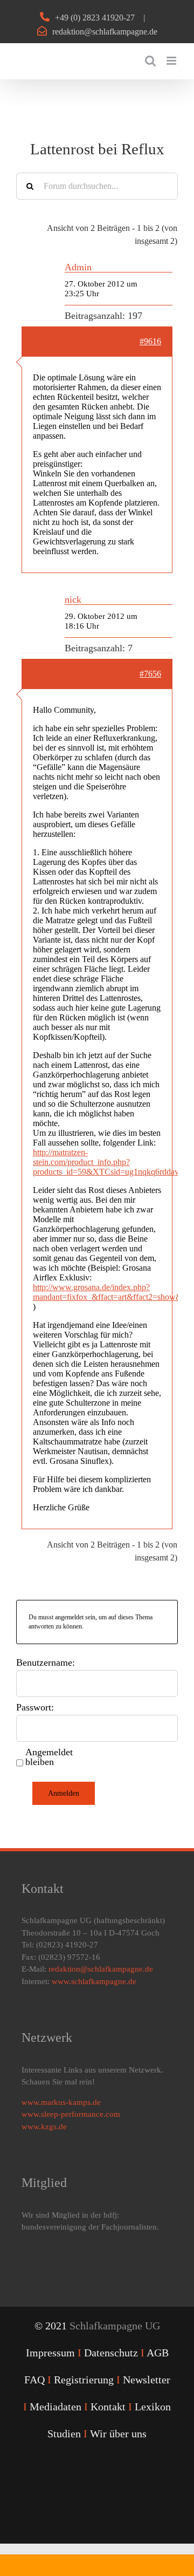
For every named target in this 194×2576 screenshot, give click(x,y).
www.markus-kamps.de (61, 2102)
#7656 (150, 674)
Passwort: (35, 1707)
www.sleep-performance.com (71, 2114)
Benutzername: (46, 1662)
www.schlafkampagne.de (94, 1981)
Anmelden (64, 1793)
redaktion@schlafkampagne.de (105, 32)
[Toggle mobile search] (150, 61)
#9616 (150, 341)
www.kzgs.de (44, 2127)
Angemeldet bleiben (49, 1757)
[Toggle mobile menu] (172, 61)
